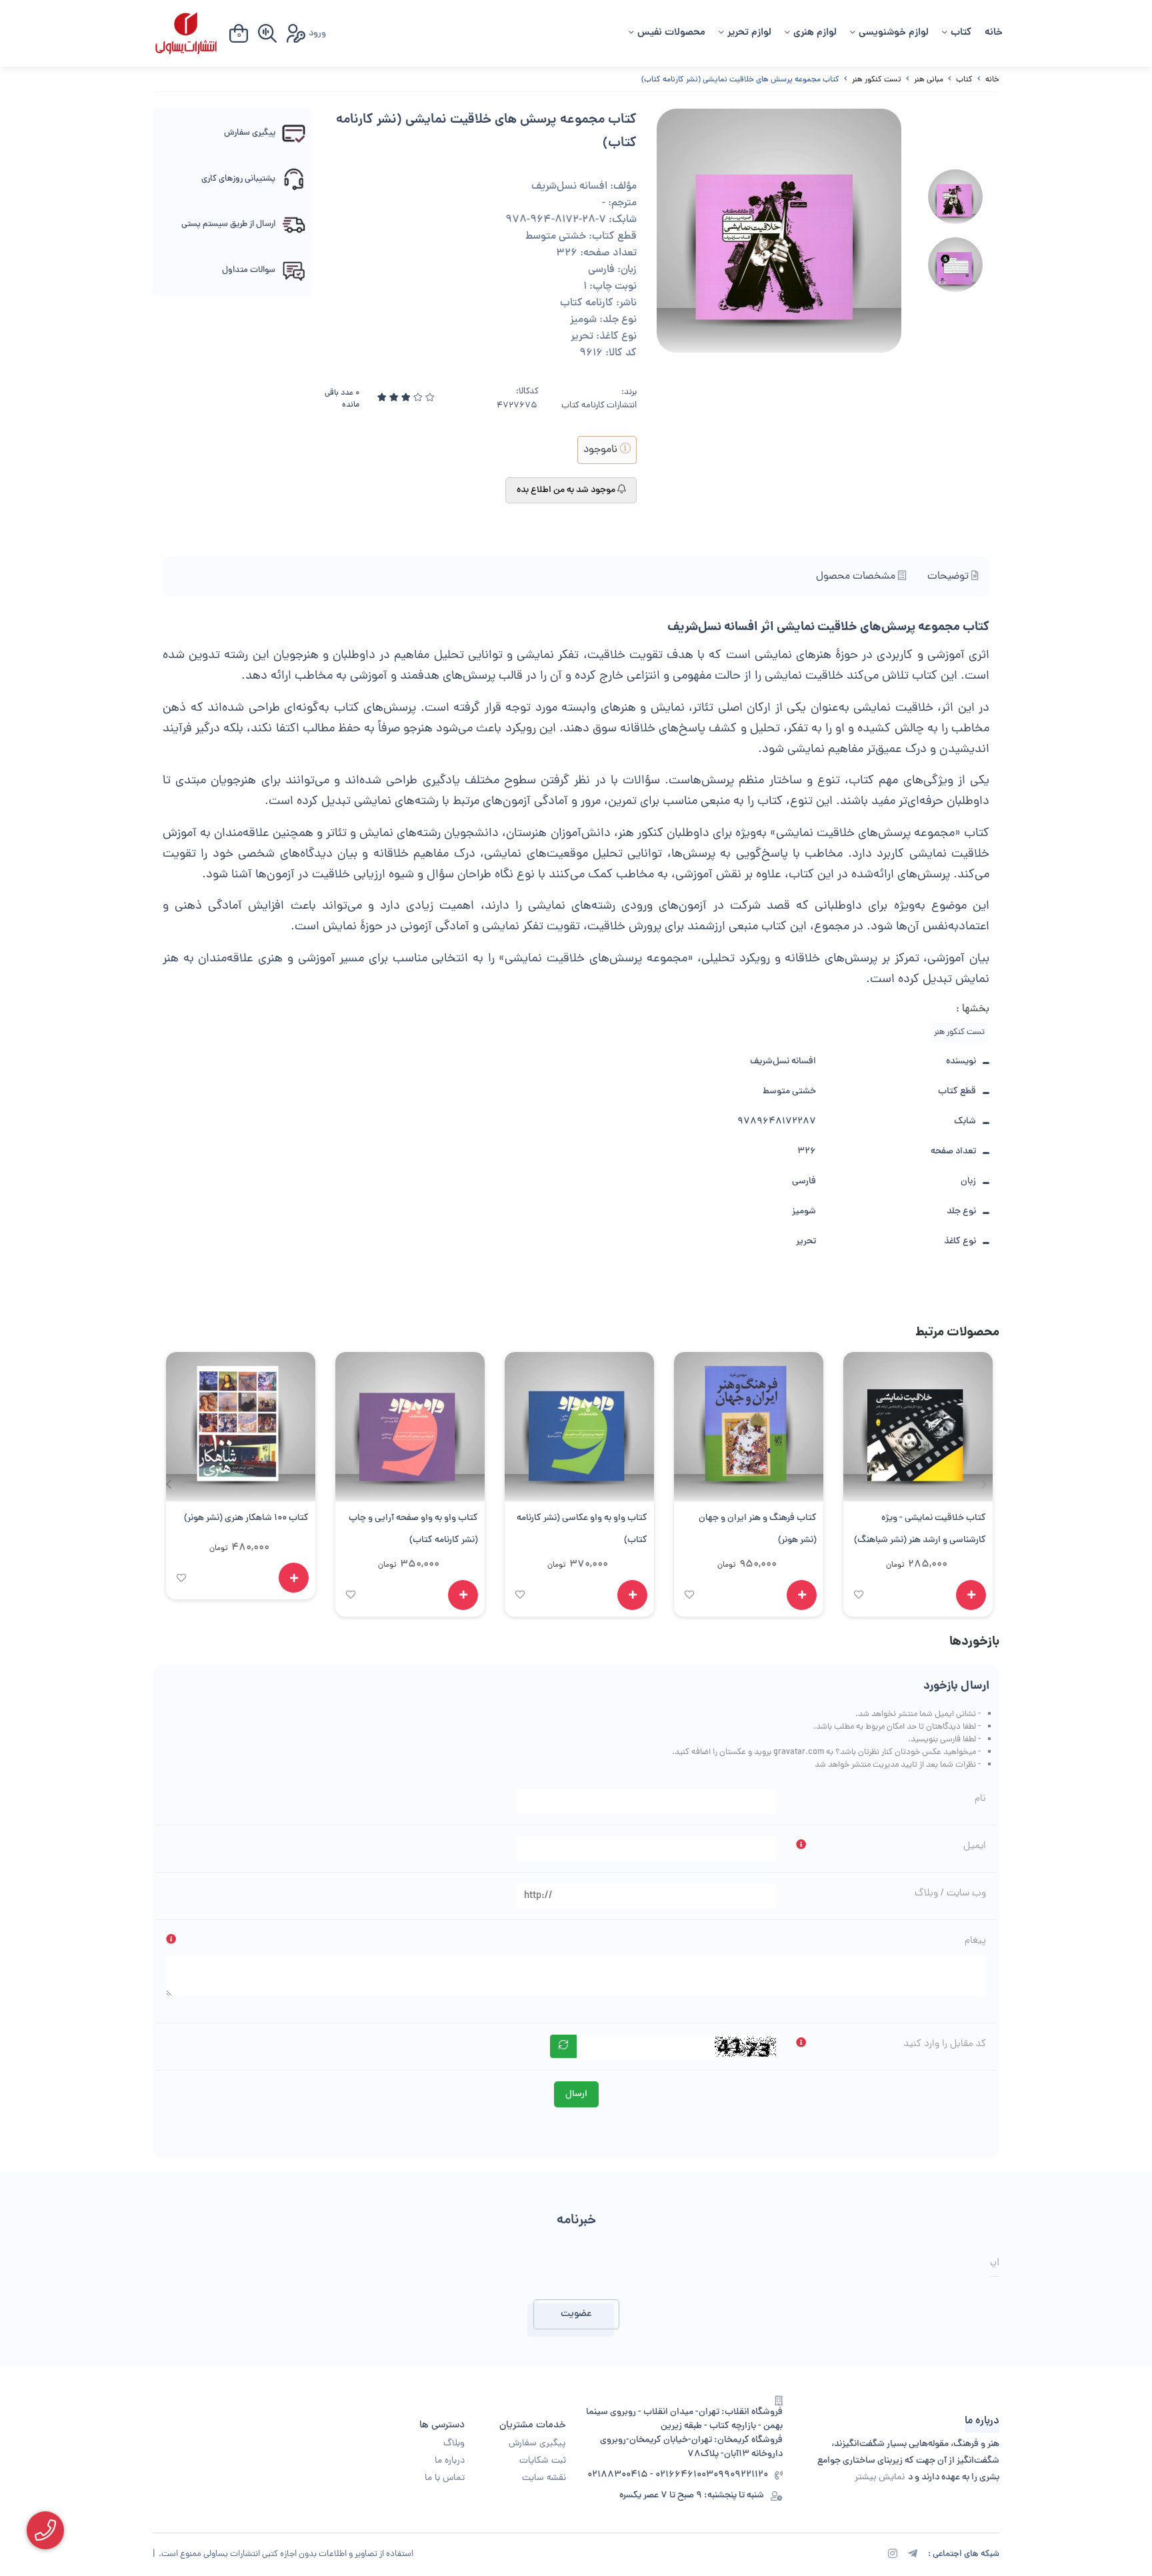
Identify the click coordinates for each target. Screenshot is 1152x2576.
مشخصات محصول (857, 577)
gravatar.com (799, 1752)
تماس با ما (445, 2478)
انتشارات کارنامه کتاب (599, 406)
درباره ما (450, 2461)
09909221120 (741, 2475)
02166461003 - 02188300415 (650, 2475)
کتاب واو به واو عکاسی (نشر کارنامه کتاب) (582, 1529)
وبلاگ (454, 2444)
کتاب (961, 33)
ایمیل (975, 1846)
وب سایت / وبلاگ (950, 1893)
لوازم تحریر (749, 33)
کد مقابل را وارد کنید (945, 2044)
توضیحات (949, 577)
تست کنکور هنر (877, 80)
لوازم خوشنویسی (894, 33)
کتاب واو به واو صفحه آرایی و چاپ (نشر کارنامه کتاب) (413, 1529)
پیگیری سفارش (537, 2444)
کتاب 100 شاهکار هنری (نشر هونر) (246, 1518)
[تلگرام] (913, 2555)
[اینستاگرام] (893, 2555)
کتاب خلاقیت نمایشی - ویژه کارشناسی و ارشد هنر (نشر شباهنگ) (920, 1529)
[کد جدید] (563, 2046)
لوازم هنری (815, 33)
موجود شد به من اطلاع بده (567, 490)
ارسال (576, 2094)
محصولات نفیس (671, 33)
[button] (168, 1484)
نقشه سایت (544, 2478)
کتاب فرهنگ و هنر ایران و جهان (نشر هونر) (758, 1529)
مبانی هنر (929, 80)
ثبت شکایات (543, 2461)
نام (980, 1799)
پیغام (975, 1941)
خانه (994, 33)
